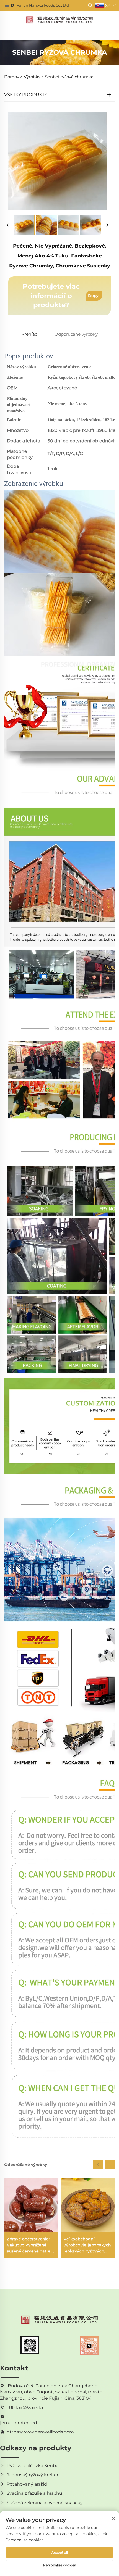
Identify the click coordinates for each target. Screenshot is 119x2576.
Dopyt (94, 296)
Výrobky (32, 77)
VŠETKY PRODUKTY (26, 95)
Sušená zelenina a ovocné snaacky (45, 2503)
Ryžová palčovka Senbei (33, 2466)
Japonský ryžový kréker (33, 2475)
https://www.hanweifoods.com (40, 2432)
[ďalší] (107, 225)
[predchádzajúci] (8, 225)
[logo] (59, 19)
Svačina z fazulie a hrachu (34, 2493)
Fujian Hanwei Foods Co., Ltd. (43, 5)
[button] (98, 2165)
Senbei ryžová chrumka (69, 77)
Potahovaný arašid (27, 2484)
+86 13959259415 (25, 2407)
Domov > (13, 77)
